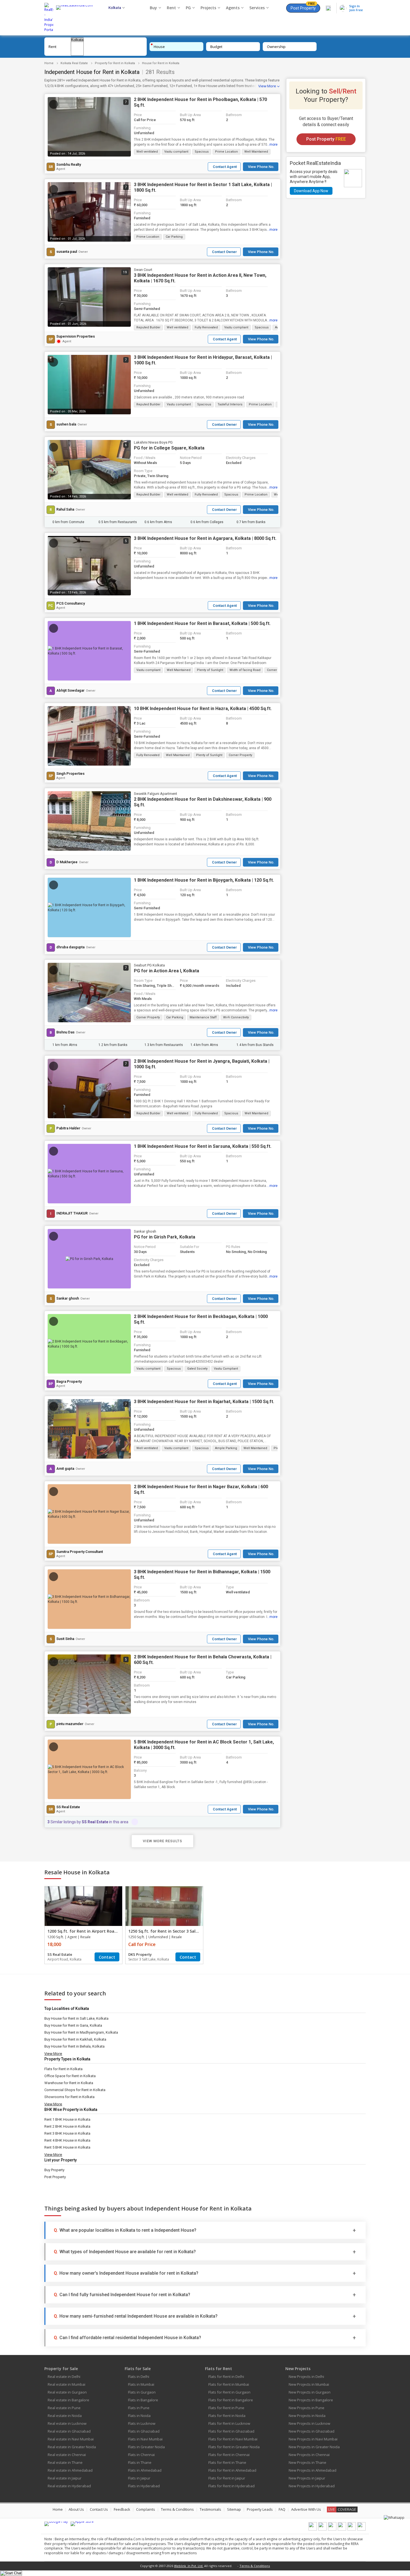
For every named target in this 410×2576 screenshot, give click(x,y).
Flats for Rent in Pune (226, 2408)
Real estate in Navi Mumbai (71, 2439)
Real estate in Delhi (64, 2377)
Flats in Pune (139, 2408)
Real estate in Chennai (67, 2455)
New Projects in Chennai (309, 2455)
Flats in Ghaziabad (144, 2431)
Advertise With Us (306, 2509)
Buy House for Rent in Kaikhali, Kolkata (75, 2039)
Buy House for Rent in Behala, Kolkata (74, 2046)
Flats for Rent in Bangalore (231, 2400)
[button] (224, 167)
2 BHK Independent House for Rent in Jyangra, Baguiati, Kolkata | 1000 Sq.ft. (202, 1064)
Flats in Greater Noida (146, 2447)
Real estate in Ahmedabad (70, 2470)
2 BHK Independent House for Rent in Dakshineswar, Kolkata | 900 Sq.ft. (203, 802)
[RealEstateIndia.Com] (76, 18)
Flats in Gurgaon (142, 2392)
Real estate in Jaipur (65, 2478)
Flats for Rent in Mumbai (229, 2384)
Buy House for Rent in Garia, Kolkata (73, 2025)
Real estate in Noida (65, 2416)
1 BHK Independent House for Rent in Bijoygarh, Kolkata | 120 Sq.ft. (204, 880)
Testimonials (210, 2509)
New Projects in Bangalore (311, 2400)
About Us (76, 2509)
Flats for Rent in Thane (227, 2462)
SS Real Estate (68, 1807)
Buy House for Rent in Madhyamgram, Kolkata (81, 2032)
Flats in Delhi (139, 2377)
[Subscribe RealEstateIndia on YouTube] (352, 2529)
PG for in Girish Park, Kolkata (165, 1237)
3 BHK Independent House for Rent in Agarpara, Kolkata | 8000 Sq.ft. (205, 538)
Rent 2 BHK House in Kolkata (67, 2126)
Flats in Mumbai (141, 2384)
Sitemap (234, 2509)
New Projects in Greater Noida (314, 2447)
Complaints (146, 2509)
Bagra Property (69, 1382)
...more (272, 145)
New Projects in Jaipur (307, 2478)
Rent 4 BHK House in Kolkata (67, 2140)
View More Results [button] (162, 1841)
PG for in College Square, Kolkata (169, 448)
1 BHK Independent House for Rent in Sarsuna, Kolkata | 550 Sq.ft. (203, 1146)
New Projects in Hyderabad (312, 2486)
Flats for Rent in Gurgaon (229, 2392)
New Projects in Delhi (306, 2377)
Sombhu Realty (69, 165)
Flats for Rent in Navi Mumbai (233, 2439)
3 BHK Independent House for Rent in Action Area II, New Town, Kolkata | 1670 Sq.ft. (200, 278)
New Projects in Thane (307, 2462)
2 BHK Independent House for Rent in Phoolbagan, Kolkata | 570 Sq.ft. (200, 102)
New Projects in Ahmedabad (313, 2470)
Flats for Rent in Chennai (229, 2455)
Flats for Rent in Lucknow (229, 2423)
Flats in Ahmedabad (145, 2470)
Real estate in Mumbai (67, 2384)
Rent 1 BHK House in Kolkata (67, 2119)
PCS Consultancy (71, 603)
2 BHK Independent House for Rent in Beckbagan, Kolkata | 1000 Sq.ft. (201, 1319)
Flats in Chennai (141, 2455)
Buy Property (54, 2170)
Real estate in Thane (65, 2462)
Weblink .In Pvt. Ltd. (189, 2566)
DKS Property (140, 1954)
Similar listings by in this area (88, 1822)
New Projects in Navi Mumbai (313, 2439)
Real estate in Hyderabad (69, 2486)
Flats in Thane (140, 2462)
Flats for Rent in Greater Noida (234, 2447)
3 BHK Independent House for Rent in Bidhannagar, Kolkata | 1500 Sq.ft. (202, 1575)
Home (49, 63)
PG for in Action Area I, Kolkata (167, 971)
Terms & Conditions (177, 2509)
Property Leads (260, 2509)
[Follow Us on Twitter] (342, 2529)
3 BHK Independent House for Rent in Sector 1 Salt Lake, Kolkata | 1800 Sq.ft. (203, 187)
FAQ (282, 2509)
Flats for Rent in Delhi (226, 2377)
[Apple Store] (82, 2524)
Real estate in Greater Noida (72, 2447)
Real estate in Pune (64, 2408)
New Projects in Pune (307, 2408)
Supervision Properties (76, 336)
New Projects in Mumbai (309, 2384)
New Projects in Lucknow (309, 2423)
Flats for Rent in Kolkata (63, 2069)
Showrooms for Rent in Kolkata (69, 2097)
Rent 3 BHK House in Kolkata (67, 2133)
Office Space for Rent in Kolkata (70, 2076)
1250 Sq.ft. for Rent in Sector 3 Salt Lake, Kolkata (177, 1931)
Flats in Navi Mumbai (145, 2439)
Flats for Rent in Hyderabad (231, 2486)
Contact (107, 1957)
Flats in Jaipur (139, 2478)
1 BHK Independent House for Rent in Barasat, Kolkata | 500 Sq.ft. (202, 623)
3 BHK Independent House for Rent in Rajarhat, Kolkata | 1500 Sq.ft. (204, 1402)
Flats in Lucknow (142, 2423)
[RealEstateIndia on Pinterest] (332, 2529)
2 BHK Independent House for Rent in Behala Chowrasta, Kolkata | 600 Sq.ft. (203, 1660)
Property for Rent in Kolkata (115, 63)
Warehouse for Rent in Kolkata (69, 2083)
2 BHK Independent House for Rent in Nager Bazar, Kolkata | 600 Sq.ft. (201, 1489)
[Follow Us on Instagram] (361, 2529)
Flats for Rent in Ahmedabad (232, 2470)
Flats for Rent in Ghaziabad (231, 2431)
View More (267, 86)
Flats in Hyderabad (144, 2486)
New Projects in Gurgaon (310, 2392)
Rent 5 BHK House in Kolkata (67, 2147)
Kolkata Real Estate (74, 63)
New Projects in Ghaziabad (312, 2431)
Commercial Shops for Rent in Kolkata (75, 2090)
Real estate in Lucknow (67, 2423)
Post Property (303, 7)
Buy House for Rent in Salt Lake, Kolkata (76, 2018)
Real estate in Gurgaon (67, 2392)
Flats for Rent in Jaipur (227, 2478)
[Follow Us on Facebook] (313, 2529)
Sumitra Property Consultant (80, 1552)
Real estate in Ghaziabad (69, 2431)
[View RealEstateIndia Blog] (322, 2529)
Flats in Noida (139, 2416)
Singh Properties (70, 774)
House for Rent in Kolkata (161, 63)
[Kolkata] (77, 40)
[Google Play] (56, 2524)
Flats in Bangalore (143, 2400)
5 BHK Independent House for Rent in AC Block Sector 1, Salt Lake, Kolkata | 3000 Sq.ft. (204, 1745)
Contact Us (99, 2509)
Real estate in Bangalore (68, 2400)
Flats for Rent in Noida (227, 2416)
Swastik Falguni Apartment (155, 794)
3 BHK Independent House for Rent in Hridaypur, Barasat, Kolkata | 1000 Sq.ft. (203, 360)
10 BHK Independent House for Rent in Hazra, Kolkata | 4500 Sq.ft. (203, 709)
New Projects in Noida (307, 2416)
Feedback (122, 2509)
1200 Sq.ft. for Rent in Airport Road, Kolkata (91, 1931)
